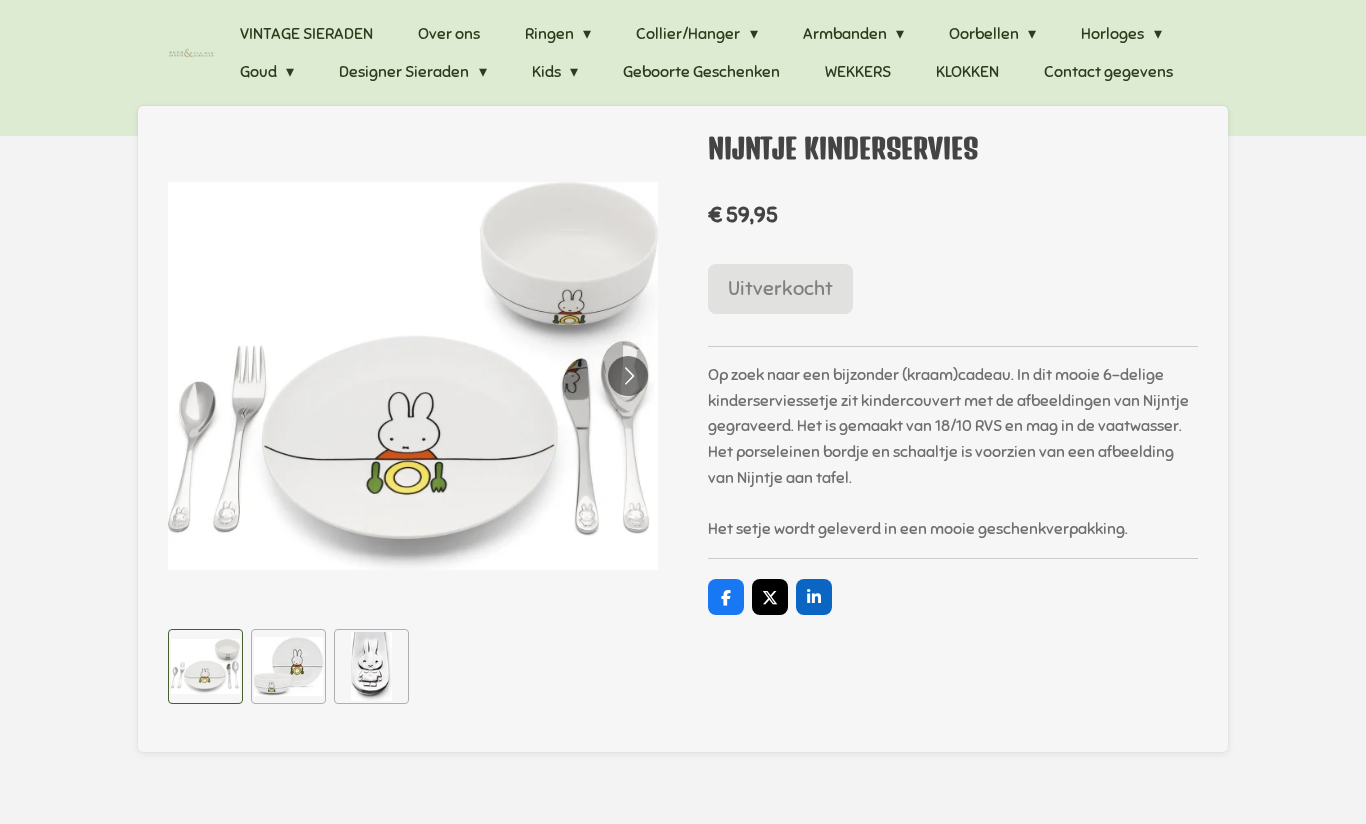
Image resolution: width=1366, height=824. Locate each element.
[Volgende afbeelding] (628, 376)
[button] (205, 666)
